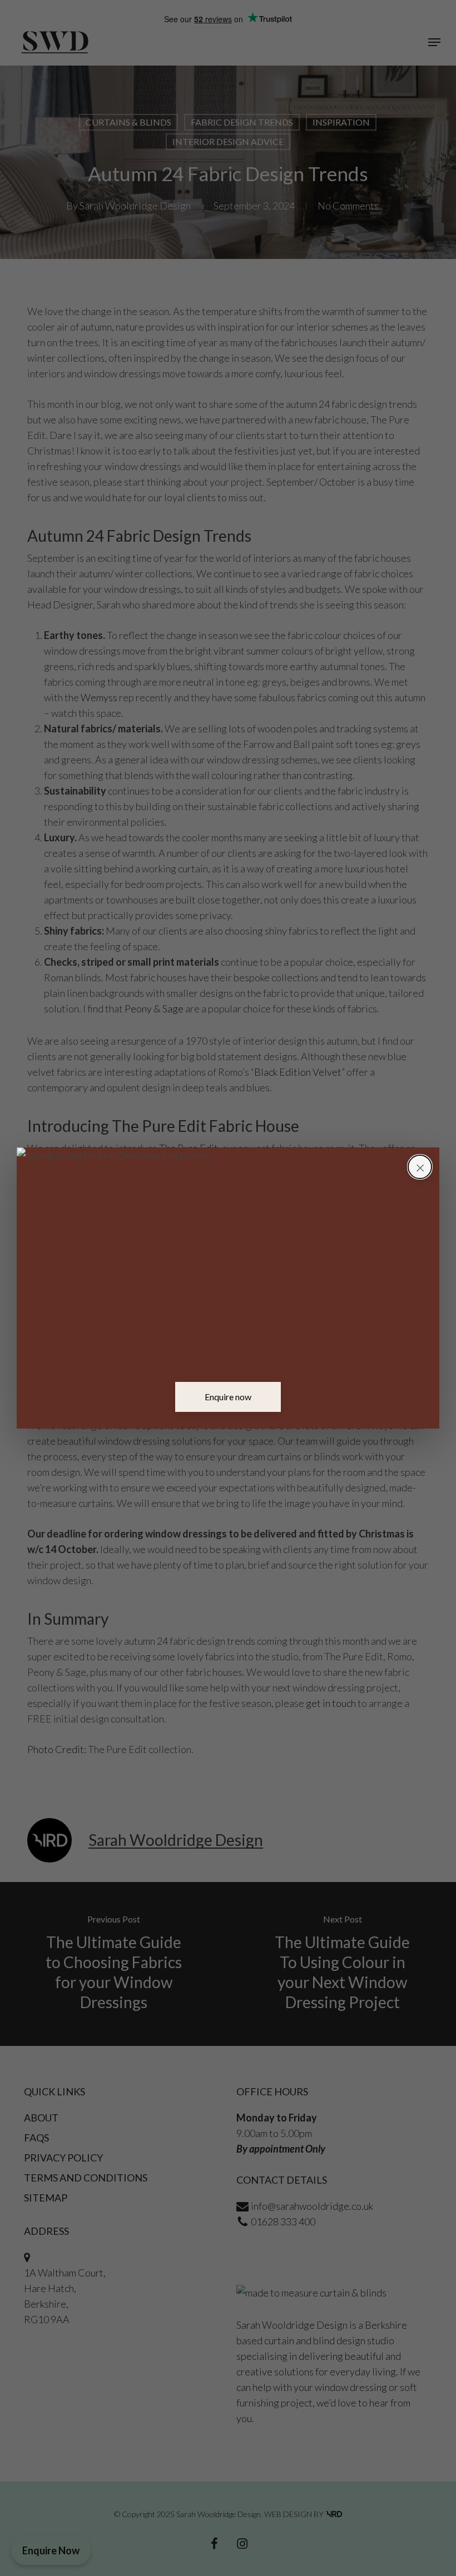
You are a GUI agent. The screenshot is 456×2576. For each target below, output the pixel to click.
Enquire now (228, 1397)
